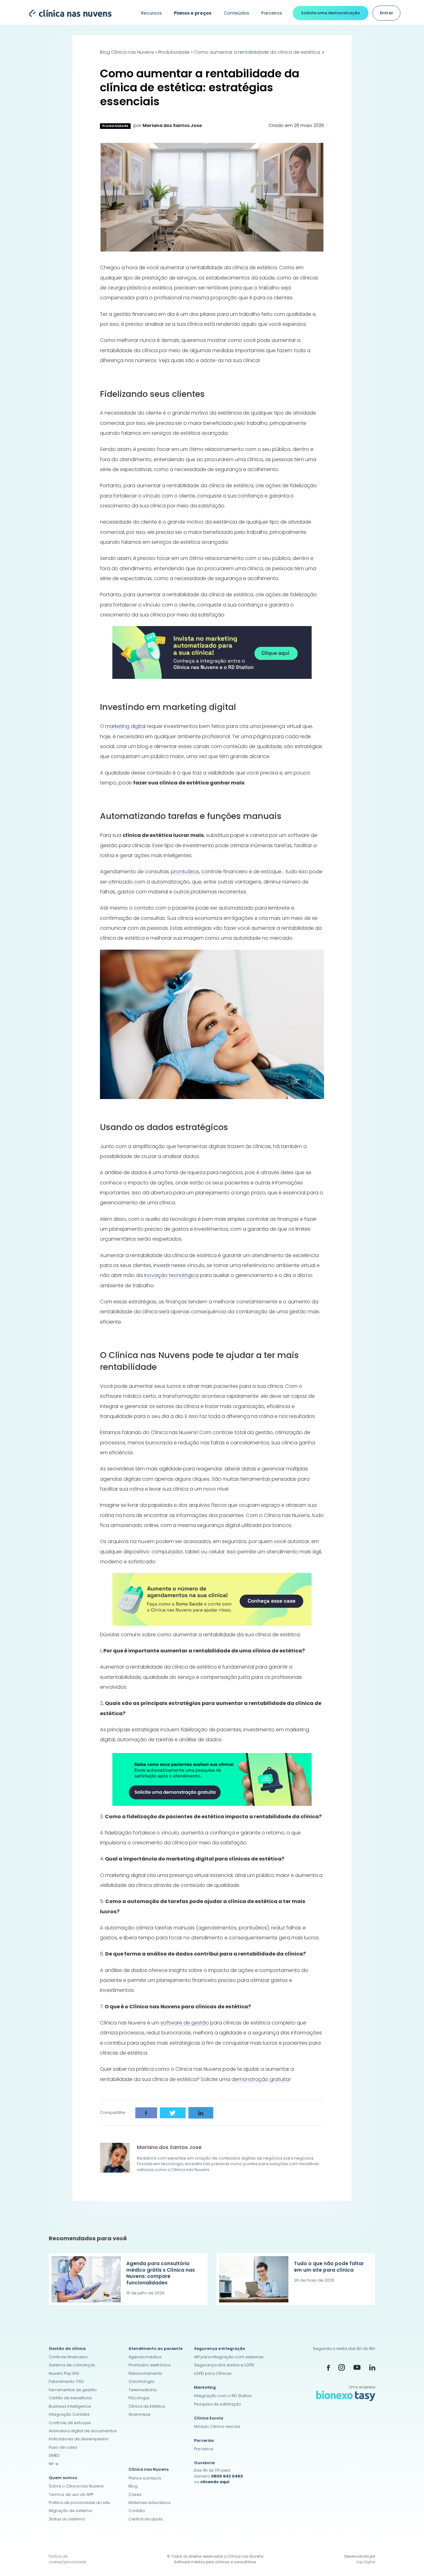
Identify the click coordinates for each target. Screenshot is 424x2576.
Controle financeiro (68, 2357)
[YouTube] (357, 2367)
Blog (133, 2486)
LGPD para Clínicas (213, 2373)
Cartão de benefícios (70, 2398)
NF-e (54, 2464)
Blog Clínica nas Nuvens (127, 52)
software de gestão (185, 2023)
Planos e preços (145, 2478)
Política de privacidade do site (79, 2503)
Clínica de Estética (147, 2406)
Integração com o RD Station (223, 2396)
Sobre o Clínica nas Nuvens (76, 2486)
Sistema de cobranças (72, 2365)
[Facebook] (328, 2368)
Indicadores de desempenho (79, 2439)
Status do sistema (67, 2519)
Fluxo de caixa (63, 2447)
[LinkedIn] (372, 2367)
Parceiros (272, 13)
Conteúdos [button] (237, 13)
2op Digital (366, 2562)
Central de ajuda (146, 2519)
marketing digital (125, 726)
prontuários (185, 872)
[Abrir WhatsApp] (408, 2560)
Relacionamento (145, 2373)
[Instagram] (342, 2367)
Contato (137, 2511)
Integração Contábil (69, 2414)
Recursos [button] (151, 13)
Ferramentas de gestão (73, 2390)
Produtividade (174, 52)
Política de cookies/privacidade (67, 2559)
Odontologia (141, 2381)
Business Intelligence (70, 2406)
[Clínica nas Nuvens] (68, 13)
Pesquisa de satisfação (218, 2404)
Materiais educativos (150, 2503)
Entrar (387, 13)
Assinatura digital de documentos (83, 2431)
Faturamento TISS (66, 2381)
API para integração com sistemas (229, 2357)
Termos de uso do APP (71, 2494)
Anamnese (140, 2414)
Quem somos (63, 2478)
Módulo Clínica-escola (217, 2426)
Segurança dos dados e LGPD (224, 2365)
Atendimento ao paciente (156, 2349)
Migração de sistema (70, 2511)
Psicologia (139, 2398)
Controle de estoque (70, 2423)
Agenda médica (145, 2357)
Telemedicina (142, 2390)
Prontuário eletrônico (150, 2365)
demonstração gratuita (260, 2079)
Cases (135, 2494)
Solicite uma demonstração (331, 13)
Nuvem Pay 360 (64, 2373)
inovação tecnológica (171, 1275)
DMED (54, 2455)
